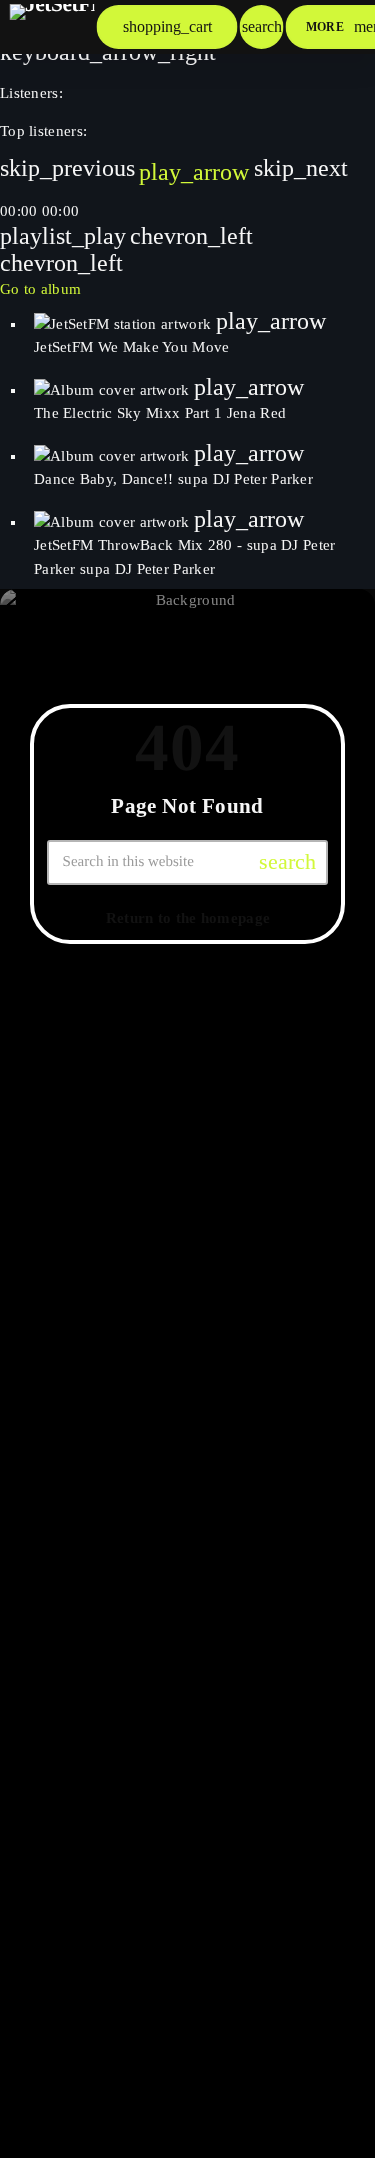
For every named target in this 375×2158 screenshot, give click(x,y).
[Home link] (52, 27)
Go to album (40, 289)
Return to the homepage (188, 917)
